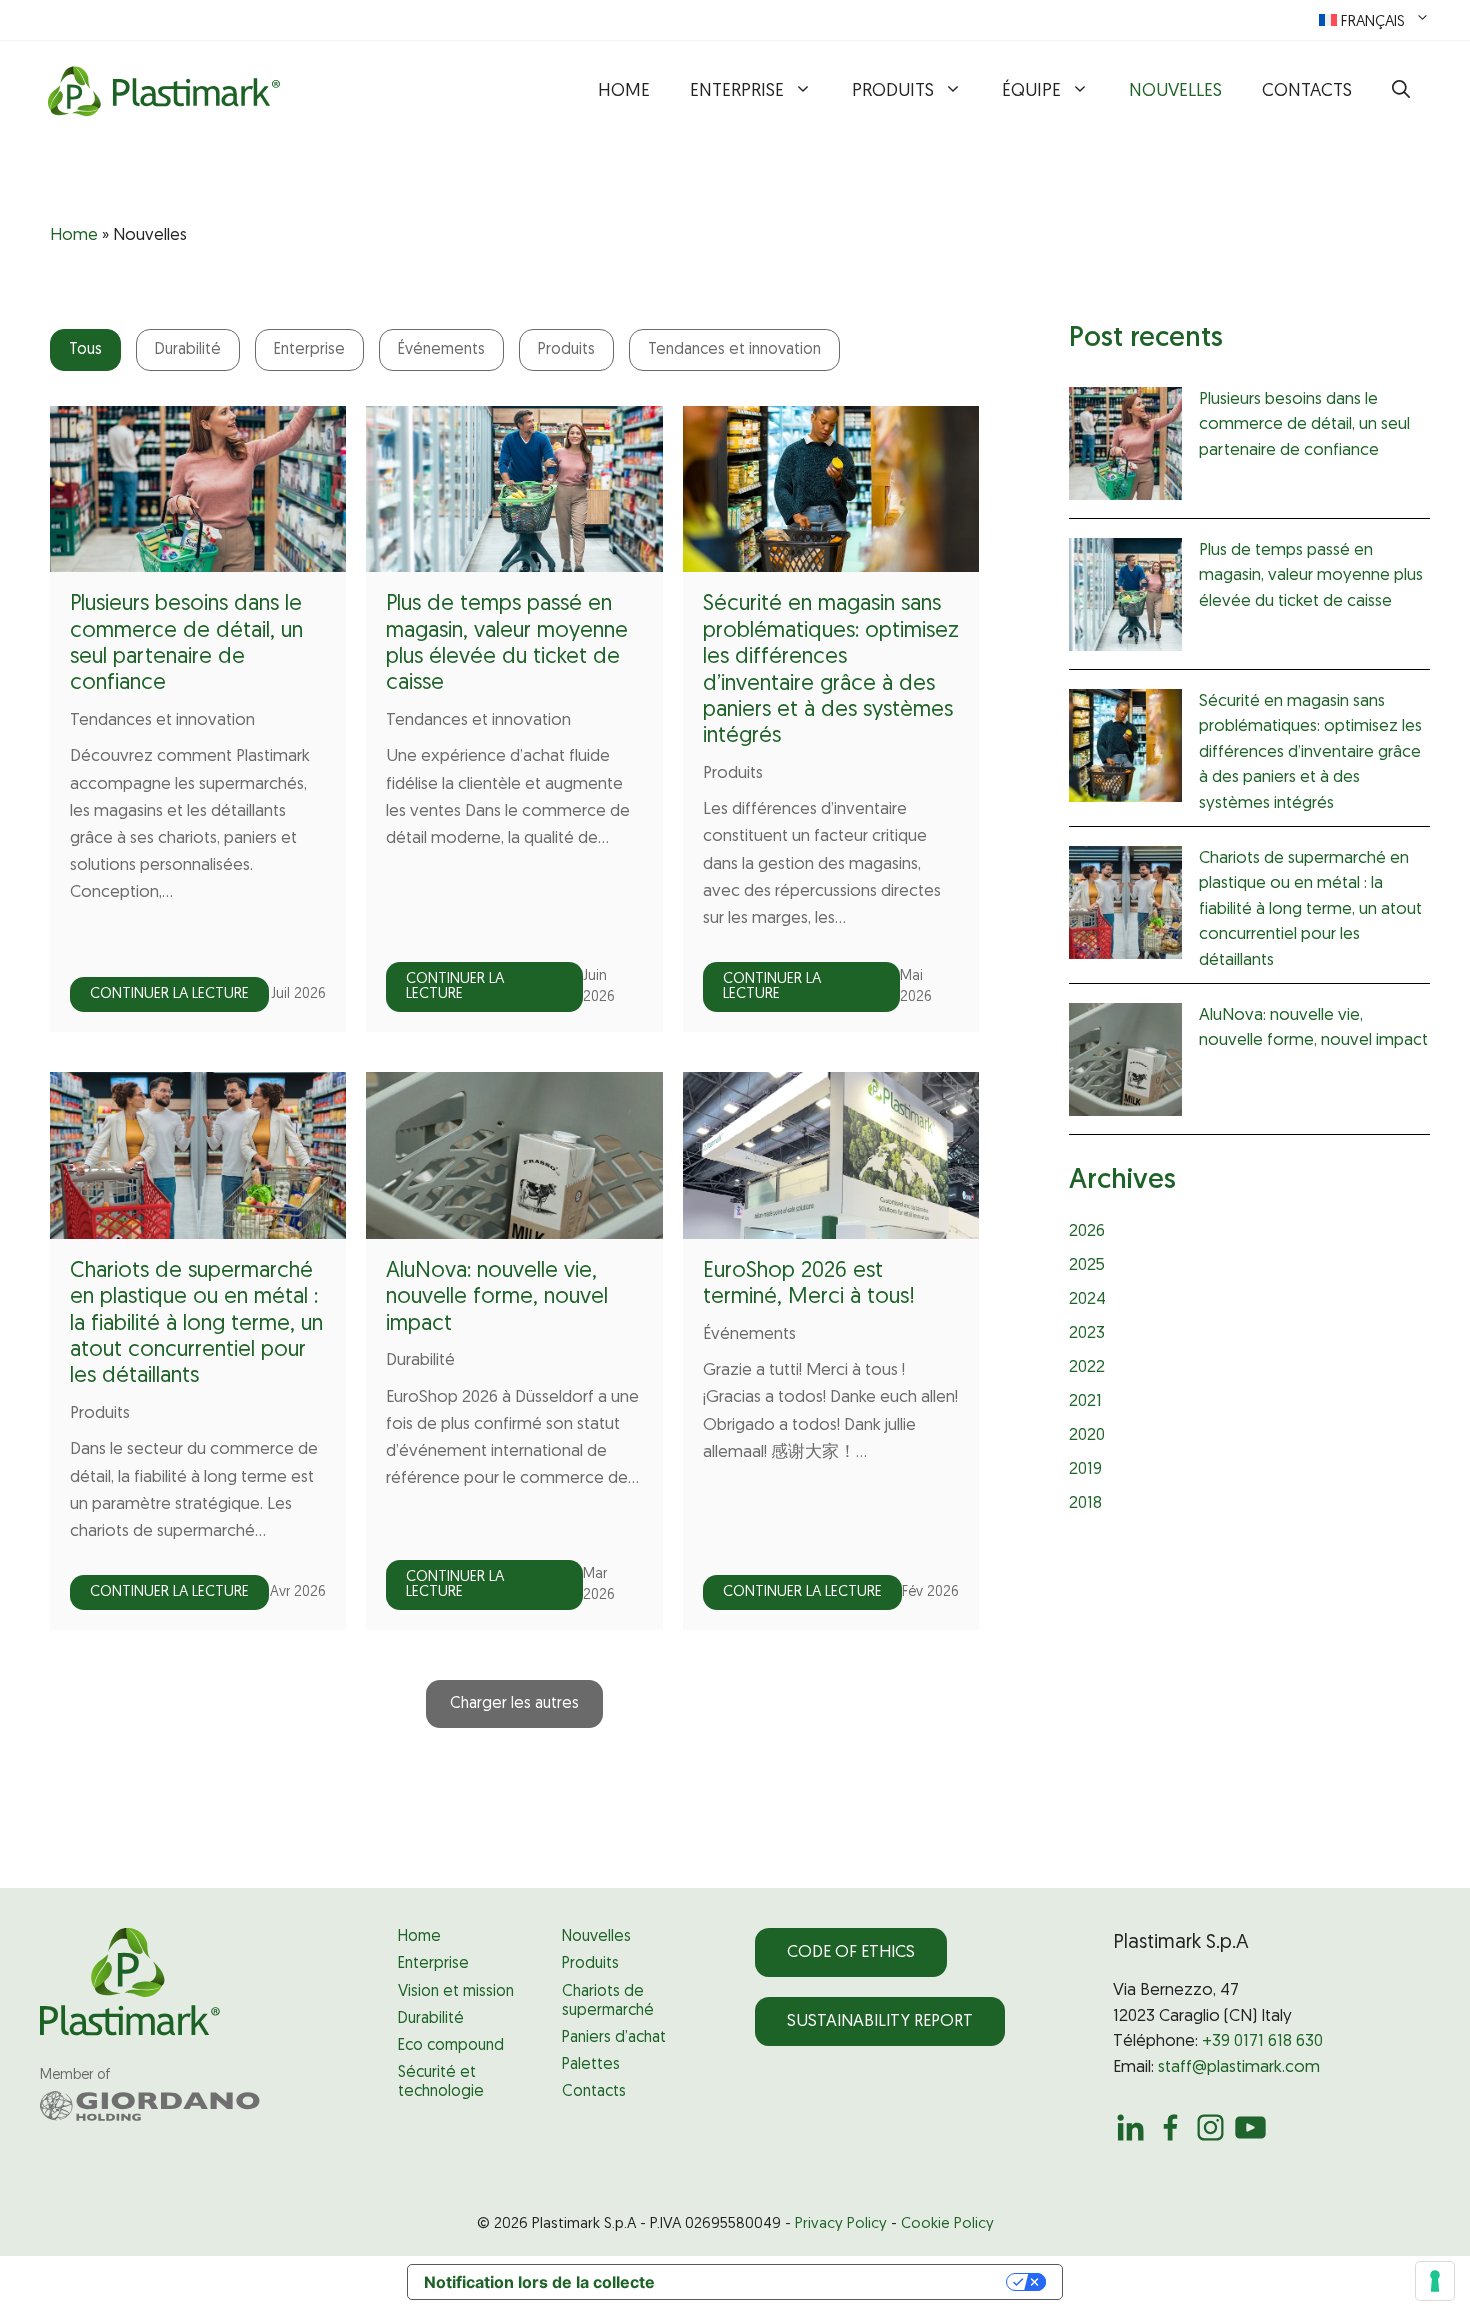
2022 (1087, 1367)
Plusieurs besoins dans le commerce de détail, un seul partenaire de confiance (1304, 425)
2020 (1087, 1435)
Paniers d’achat (614, 2038)
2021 (1085, 1401)
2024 (1087, 1299)
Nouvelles (1175, 92)
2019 (1085, 1469)
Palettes (591, 2065)
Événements (441, 350)
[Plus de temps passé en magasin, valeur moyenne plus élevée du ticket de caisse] (1125, 599)
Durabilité (188, 350)
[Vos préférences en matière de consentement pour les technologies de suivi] (1435, 2281)
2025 (1087, 1265)
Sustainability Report (880, 2021)
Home (624, 92)
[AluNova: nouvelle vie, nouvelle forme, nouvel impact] (1125, 1064)
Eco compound (451, 2046)
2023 (1087, 1333)
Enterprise (737, 92)
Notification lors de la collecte (539, 2282)
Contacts (1307, 92)
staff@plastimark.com (1239, 2067)
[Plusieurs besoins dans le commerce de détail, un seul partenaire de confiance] (1125, 448)
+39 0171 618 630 (1262, 2041)
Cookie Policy (947, 2224)
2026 (1087, 1231)
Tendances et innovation (734, 350)
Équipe (1031, 92)
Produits (893, 92)
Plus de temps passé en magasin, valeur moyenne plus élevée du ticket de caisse (1311, 576)
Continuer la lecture (169, 994)
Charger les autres (514, 1704)
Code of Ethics (851, 1952)
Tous (85, 350)
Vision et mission (456, 1992)
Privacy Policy (841, 2224)
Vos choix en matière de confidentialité (840, 2282)
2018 (1085, 1503)
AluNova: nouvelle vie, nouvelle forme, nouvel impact (497, 1298)
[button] (1401, 92)
